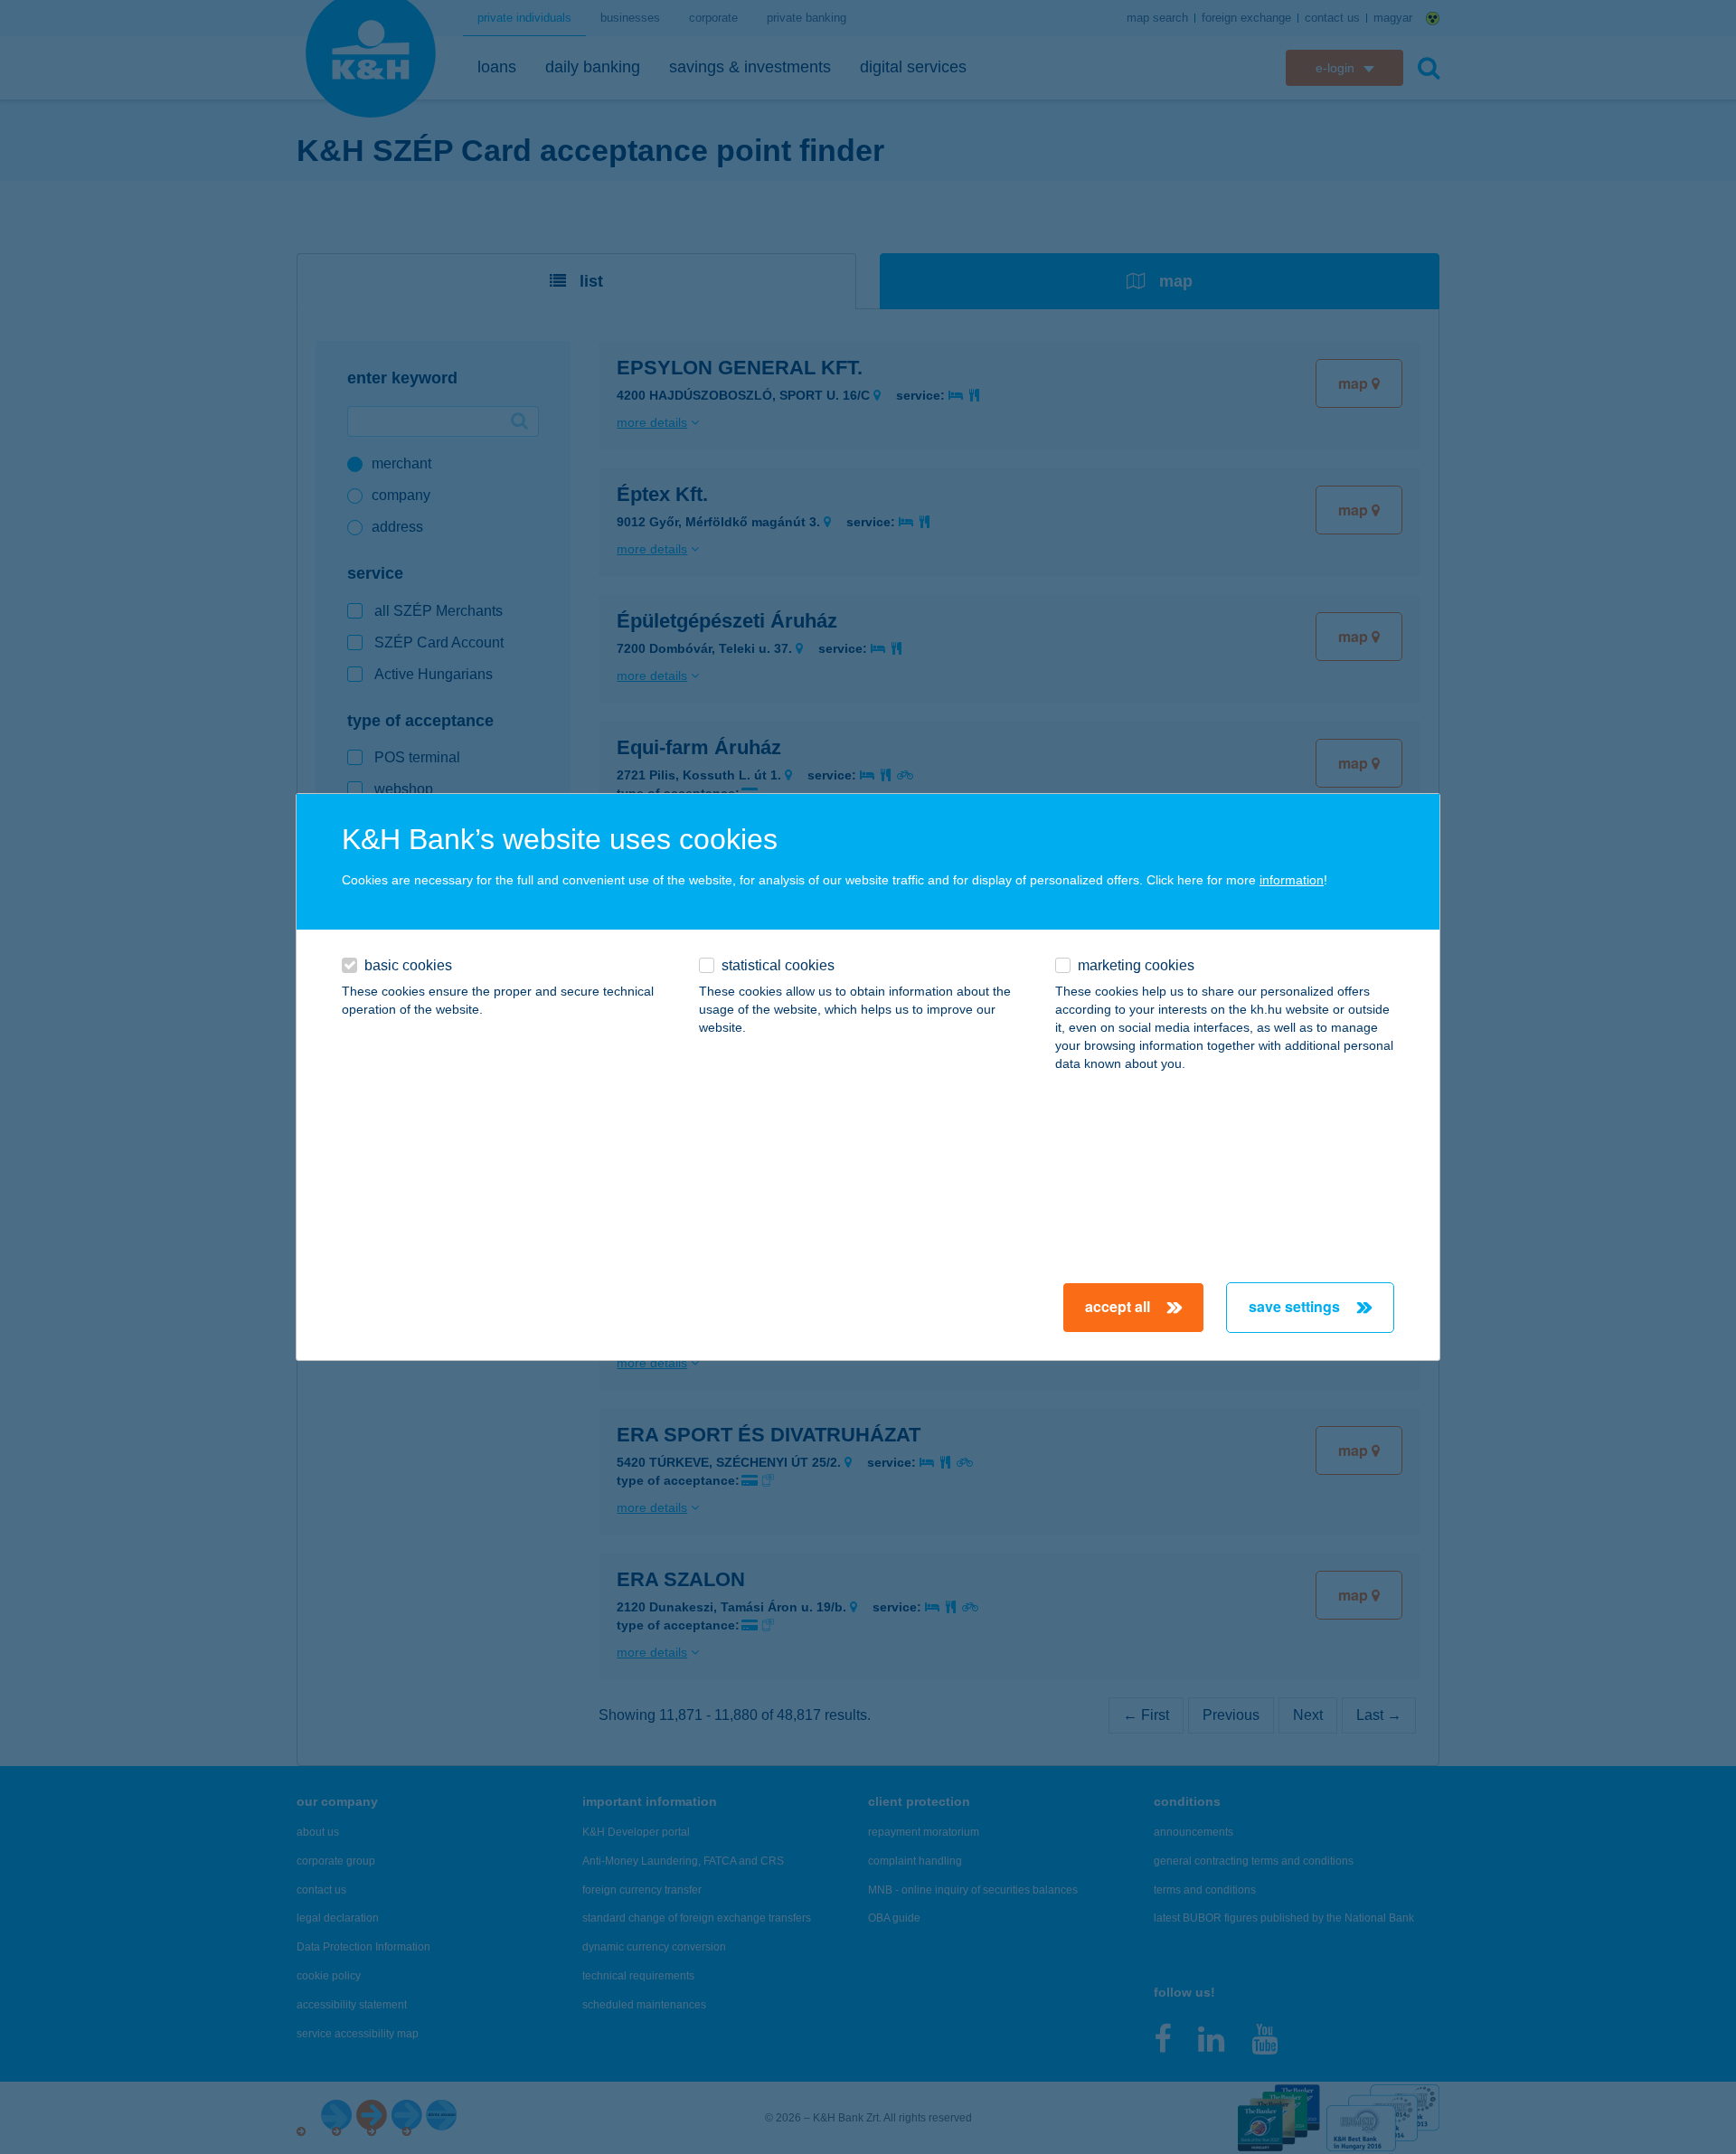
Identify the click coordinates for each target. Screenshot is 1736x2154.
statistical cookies (778, 965)
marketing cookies (1136, 965)
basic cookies (408, 965)
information (1292, 880)
